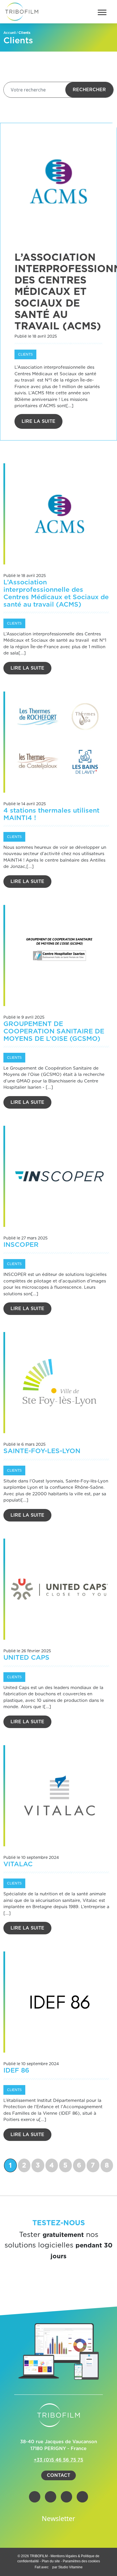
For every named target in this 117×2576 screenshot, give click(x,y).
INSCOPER (21, 1245)
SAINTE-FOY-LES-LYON (42, 1451)
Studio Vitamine (70, 2567)
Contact (58, 2475)
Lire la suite (38, 421)
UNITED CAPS (26, 1658)
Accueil (10, 33)
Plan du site (51, 2561)
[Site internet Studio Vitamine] (51, 2567)
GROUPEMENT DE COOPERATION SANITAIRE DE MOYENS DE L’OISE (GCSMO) (54, 1032)
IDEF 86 (16, 2071)
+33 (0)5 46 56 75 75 (58, 2460)
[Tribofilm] (22, 12)
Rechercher (89, 90)
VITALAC (18, 1864)
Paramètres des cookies (81, 2561)
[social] (35, 2497)
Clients (25, 354)
